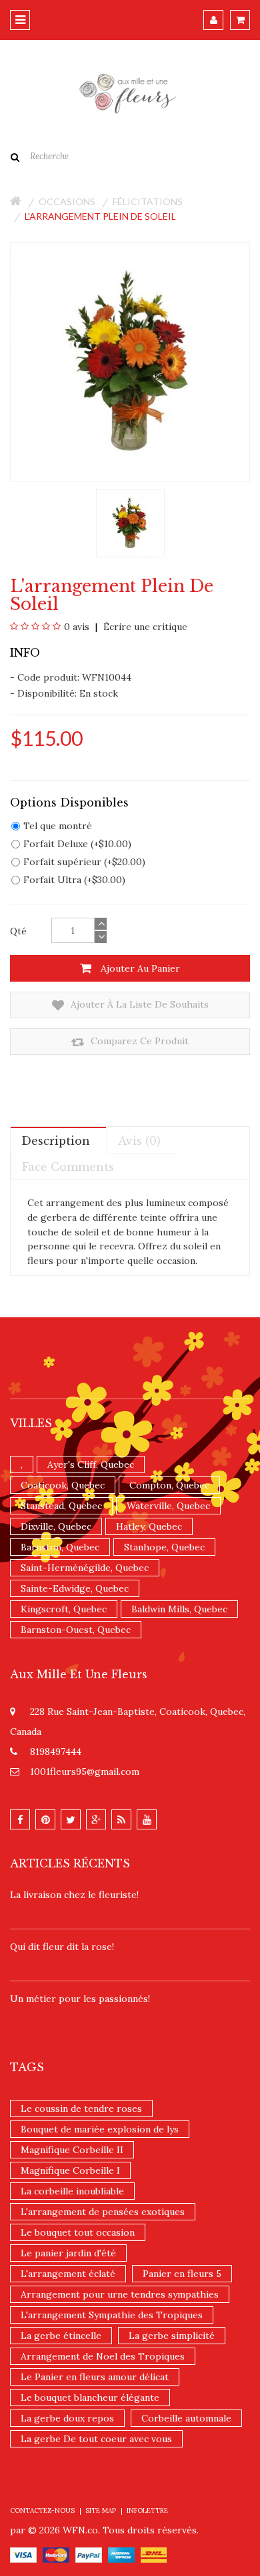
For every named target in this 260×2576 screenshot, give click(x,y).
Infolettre (147, 2510)
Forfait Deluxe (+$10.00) (77, 844)
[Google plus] (96, 1819)
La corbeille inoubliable (72, 2191)
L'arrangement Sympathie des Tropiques (112, 2315)
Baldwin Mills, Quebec (179, 1609)
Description (56, 1141)
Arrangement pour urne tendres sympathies (120, 2294)
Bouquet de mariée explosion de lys (100, 2129)
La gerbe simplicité (172, 2336)
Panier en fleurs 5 (182, 2274)
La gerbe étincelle (61, 2336)
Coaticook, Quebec (63, 1485)
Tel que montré (58, 826)
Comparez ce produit (138, 1041)
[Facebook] (20, 1819)
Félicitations (148, 201)
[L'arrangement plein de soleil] (130, 522)
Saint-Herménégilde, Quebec (85, 1568)
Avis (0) (139, 1141)
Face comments (68, 1167)
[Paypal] (89, 2554)
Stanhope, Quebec (164, 1547)
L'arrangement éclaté (68, 2274)
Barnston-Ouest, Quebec (76, 1630)
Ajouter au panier (139, 968)
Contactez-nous (42, 2510)
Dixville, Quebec (56, 1526)
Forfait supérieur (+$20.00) (84, 862)
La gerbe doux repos (67, 2418)
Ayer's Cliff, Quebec (91, 1464)
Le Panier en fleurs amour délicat (95, 2377)
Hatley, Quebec (149, 1526)
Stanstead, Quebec (61, 1506)
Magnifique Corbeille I (70, 2170)
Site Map (101, 2510)
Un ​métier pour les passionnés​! (80, 1999)
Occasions (67, 201)
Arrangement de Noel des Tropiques (103, 2356)
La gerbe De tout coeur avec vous (96, 2439)
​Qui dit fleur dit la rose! (62, 1947)
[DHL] (154, 2554)
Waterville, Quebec (168, 1506)
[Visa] (23, 2554)
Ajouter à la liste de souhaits (138, 1004)
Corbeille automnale (186, 2418)
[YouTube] (147, 1819)
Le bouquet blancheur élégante (90, 2398)
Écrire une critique (144, 627)
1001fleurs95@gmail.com (85, 1771)
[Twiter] (71, 1819)
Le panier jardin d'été (68, 2253)
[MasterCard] (56, 2554)
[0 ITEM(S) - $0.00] (240, 20)
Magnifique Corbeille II (72, 2150)
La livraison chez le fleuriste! (74, 1895)
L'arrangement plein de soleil (100, 216)
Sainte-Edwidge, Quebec (75, 1588)
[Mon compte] (213, 20)
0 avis (77, 627)
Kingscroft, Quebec (64, 1609)
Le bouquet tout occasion (78, 2232)
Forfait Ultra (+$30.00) (74, 880)
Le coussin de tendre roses (81, 2108)
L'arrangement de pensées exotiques (103, 2212)
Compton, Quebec (169, 1485)
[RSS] (121, 1819)
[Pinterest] (45, 1819)
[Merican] (121, 2554)
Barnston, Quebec (60, 1547)
